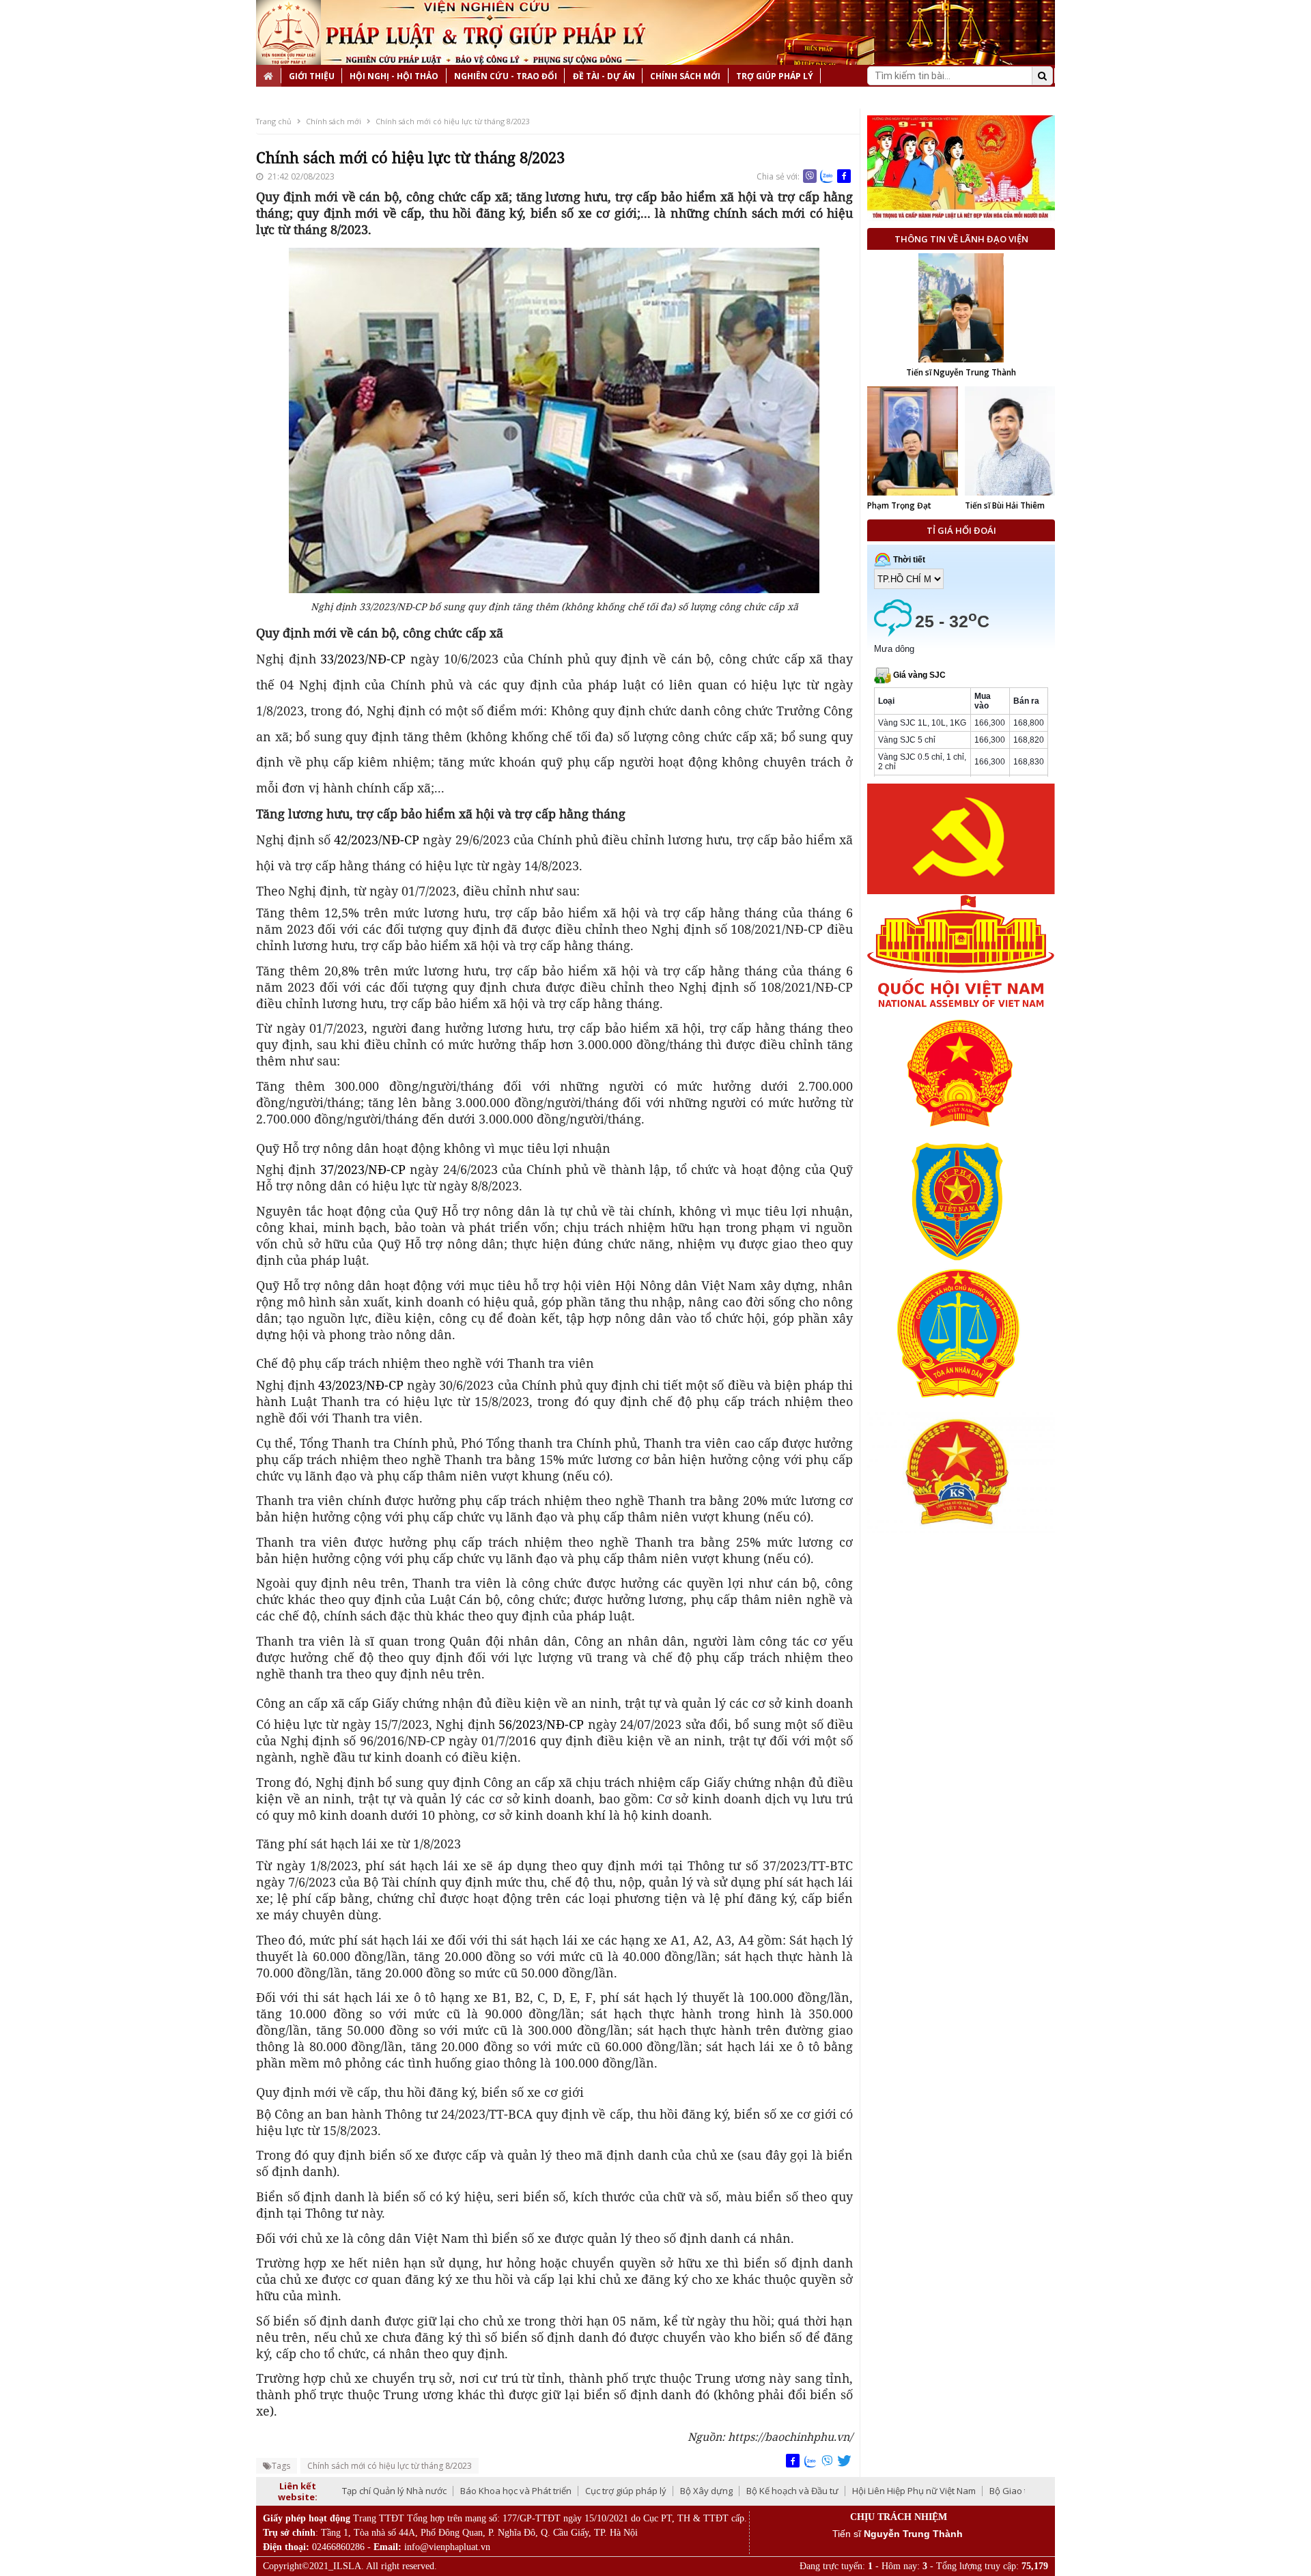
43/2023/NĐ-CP (361, 1385)
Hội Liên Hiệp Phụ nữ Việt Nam (914, 2491)
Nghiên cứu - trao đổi (506, 76)
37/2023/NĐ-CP (363, 1169)
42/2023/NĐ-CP (377, 840)
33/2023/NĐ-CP (365, 659)
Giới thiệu (312, 76)
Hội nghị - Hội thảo (394, 76)
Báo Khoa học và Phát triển (516, 2491)
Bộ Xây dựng (706, 2491)
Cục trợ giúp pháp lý (626, 2491)
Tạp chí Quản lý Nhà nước (394, 2491)
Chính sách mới (685, 76)
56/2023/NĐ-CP (539, 1724)
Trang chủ (274, 121)
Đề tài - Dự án (604, 76)
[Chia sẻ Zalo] (827, 176)
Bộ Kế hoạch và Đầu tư (792, 2491)
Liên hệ (280, 98)
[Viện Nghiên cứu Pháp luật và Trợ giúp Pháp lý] (288, 32)
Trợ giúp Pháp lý (775, 76)
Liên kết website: (298, 2491)
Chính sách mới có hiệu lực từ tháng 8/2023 (453, 121)
